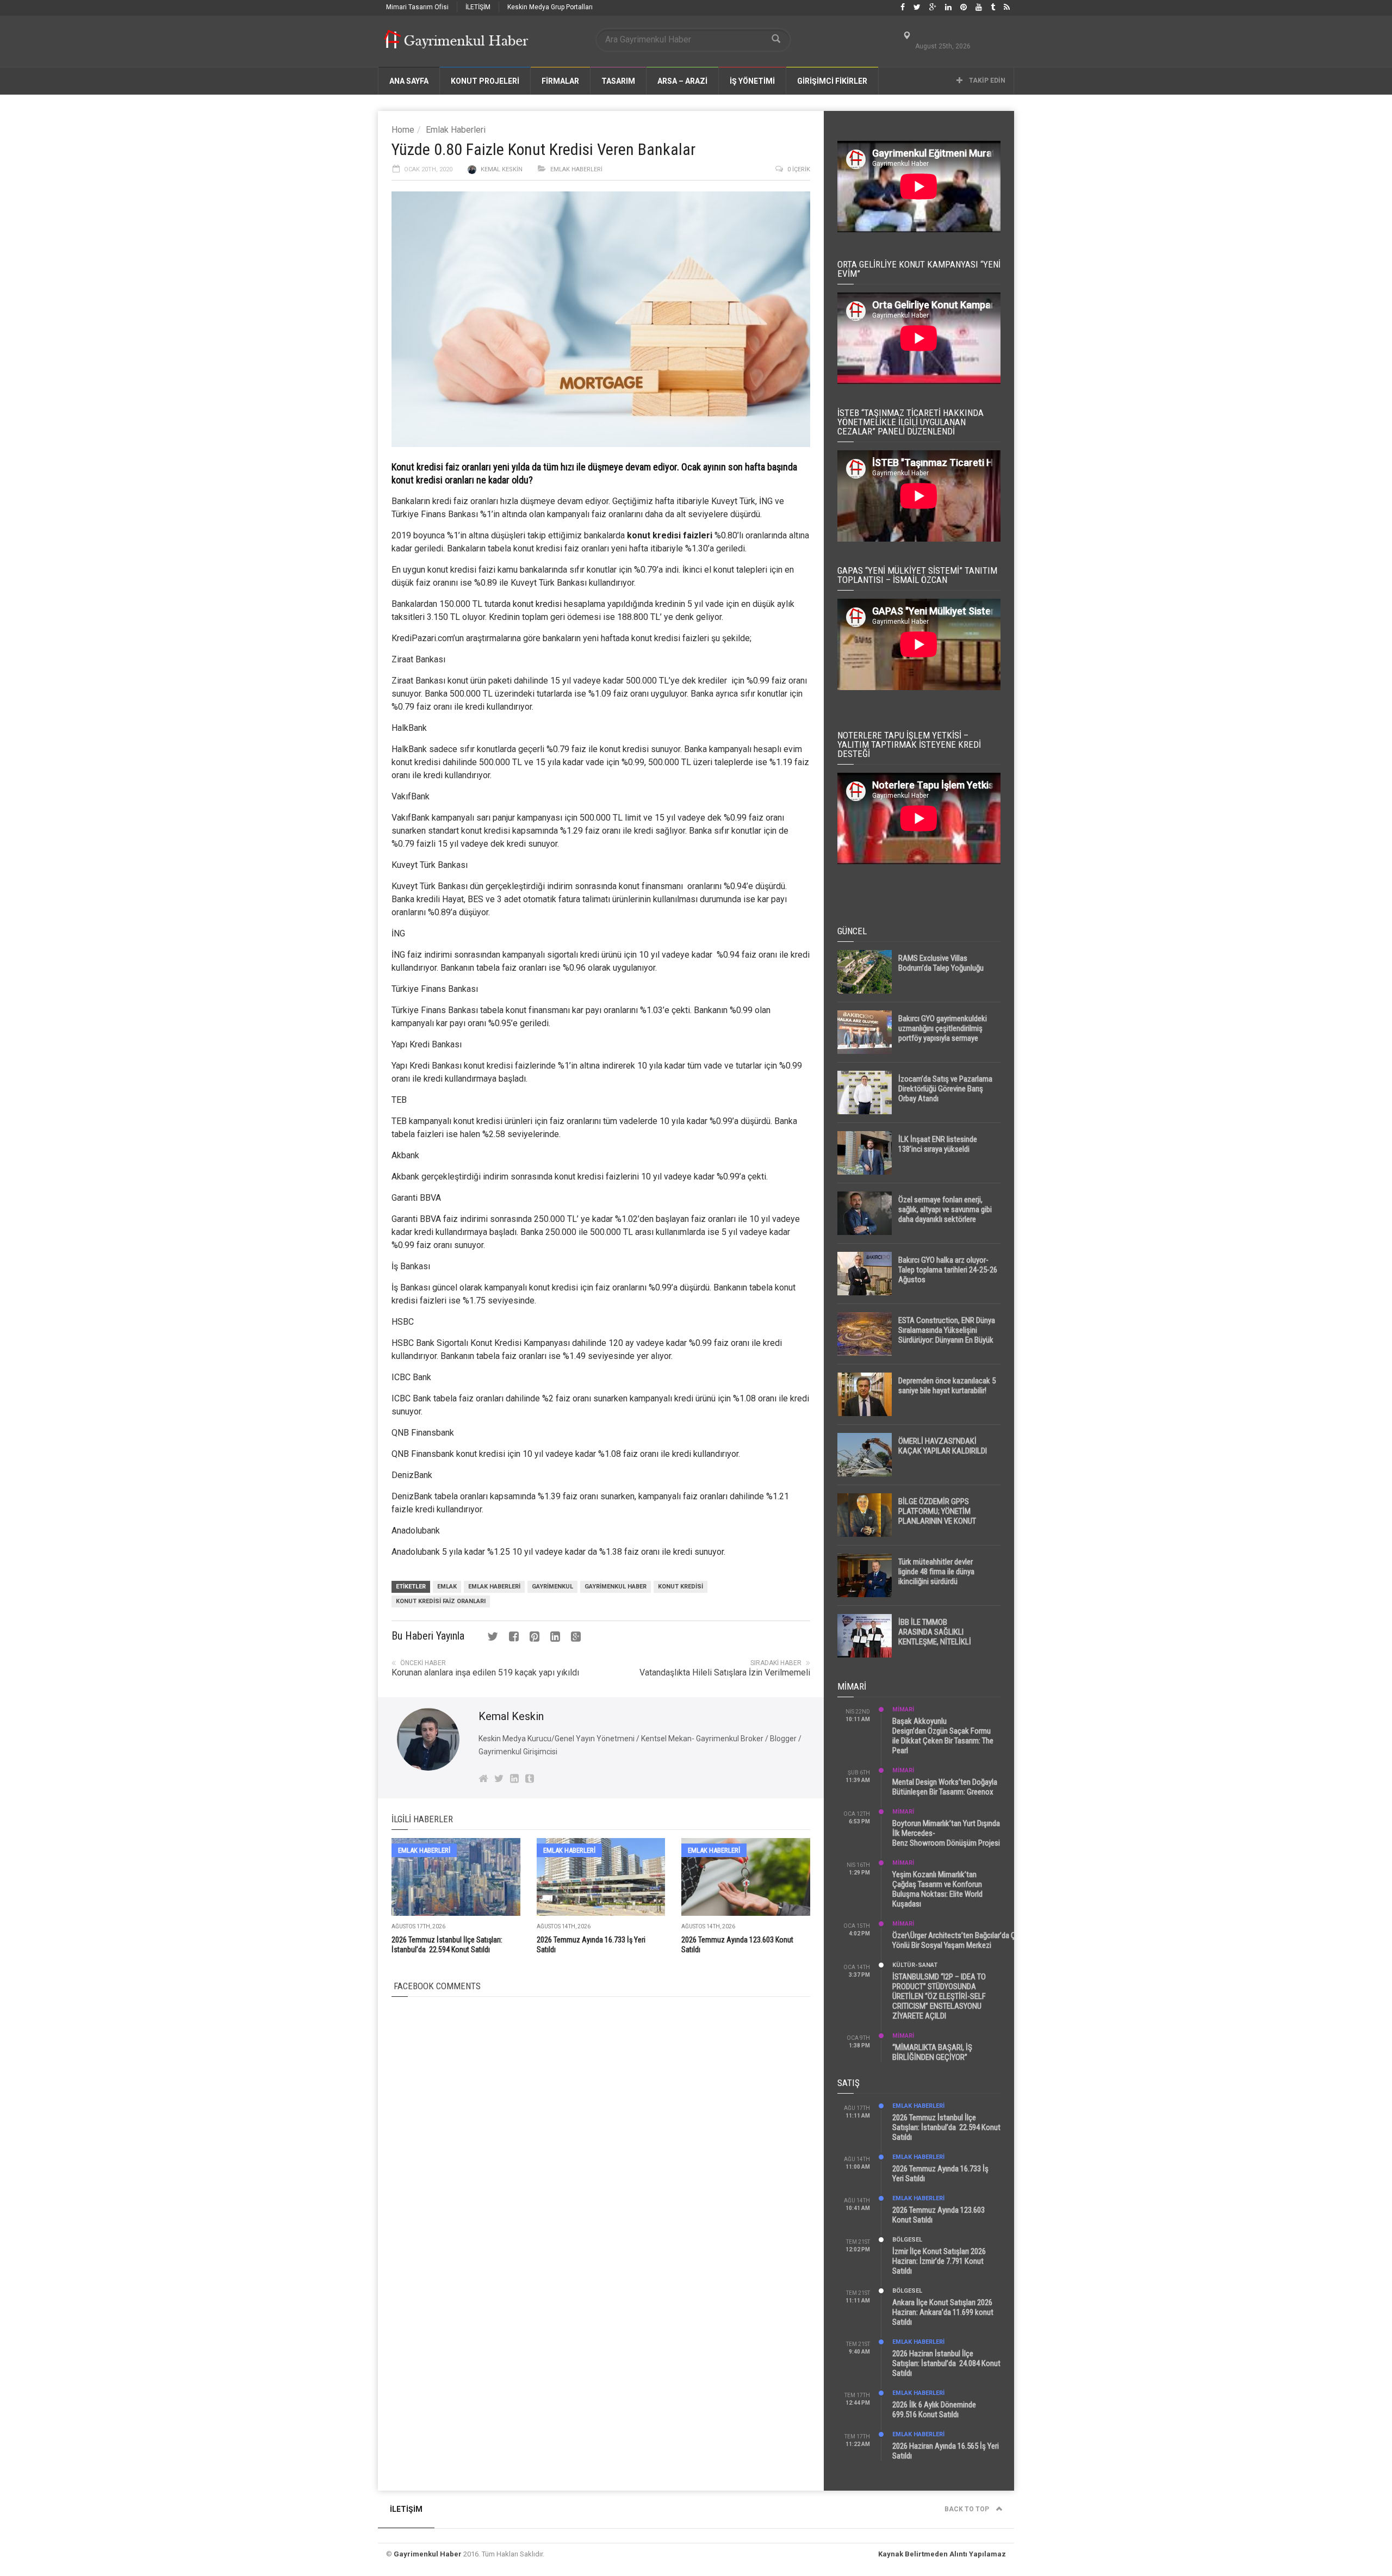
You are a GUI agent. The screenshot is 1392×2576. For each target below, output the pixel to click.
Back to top (968, 2509)
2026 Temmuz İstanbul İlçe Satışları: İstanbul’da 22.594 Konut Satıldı (946, 2127)
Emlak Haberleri (456, 130)
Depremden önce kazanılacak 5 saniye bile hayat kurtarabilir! (947, 1386)
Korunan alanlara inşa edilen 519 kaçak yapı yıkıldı (485, 1672)
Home (403, 130)
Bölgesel (907, 2240)
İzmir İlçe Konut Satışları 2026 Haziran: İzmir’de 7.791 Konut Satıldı (939, 2261)
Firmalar (560, 81)
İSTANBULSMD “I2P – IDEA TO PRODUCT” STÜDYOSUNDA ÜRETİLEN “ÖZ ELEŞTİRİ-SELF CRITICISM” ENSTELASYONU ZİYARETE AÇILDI (939, 1996)
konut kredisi (537, 604)
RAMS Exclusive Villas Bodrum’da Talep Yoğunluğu (941, 963)
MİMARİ (903, 1709)
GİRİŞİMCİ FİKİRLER (832, 81)
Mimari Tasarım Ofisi (417, 7)
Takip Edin (986, 80)
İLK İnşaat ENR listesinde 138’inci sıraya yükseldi (938, 1144)
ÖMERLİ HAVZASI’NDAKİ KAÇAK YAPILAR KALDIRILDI (943, 1446)
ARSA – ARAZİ (682, 81)
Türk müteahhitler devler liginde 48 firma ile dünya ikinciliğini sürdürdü (936, 1572)
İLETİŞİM (478, 7)
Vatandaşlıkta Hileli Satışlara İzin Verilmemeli (725, 1672)
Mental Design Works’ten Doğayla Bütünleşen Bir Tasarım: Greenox (945, 1787)
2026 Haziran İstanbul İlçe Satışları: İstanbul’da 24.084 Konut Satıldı (946, 2363)
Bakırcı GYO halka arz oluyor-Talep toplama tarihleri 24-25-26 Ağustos (948, 1270)
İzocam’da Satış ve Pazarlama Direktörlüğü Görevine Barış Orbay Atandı (945, 1089)
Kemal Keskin (502, 169)
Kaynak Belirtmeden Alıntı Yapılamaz (942, 2554)
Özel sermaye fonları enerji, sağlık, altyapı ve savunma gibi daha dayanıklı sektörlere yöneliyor (945, 1214)
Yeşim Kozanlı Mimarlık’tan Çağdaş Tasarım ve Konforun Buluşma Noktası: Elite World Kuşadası (937, 1889)
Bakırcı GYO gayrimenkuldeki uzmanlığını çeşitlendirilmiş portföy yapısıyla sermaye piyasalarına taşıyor (943, 1033)
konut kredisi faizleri (670, 535)
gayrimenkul (552, 1587)
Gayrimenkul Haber (428, 2554)
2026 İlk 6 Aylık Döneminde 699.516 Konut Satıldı (934, 2410)
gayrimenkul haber (616, 1587)
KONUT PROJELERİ (485, 81)
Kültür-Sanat (915, 1965)
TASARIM (618, 81)
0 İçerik (799, 169)
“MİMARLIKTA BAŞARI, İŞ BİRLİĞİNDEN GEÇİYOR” (932, 2052)
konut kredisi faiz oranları (441, 1601)
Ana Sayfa (409, 81)
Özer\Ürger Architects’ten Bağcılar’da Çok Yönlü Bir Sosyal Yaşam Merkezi (958, 1940)
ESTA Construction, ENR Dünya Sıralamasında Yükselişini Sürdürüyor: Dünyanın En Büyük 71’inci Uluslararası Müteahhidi (947, 1335)
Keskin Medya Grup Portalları (550, 7)
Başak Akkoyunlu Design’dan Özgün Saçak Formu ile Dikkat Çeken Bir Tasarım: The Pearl (943, 1736)
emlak (447, 1587)
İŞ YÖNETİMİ (752, 81)
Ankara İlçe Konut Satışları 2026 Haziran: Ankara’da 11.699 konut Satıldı (943, 2312)
